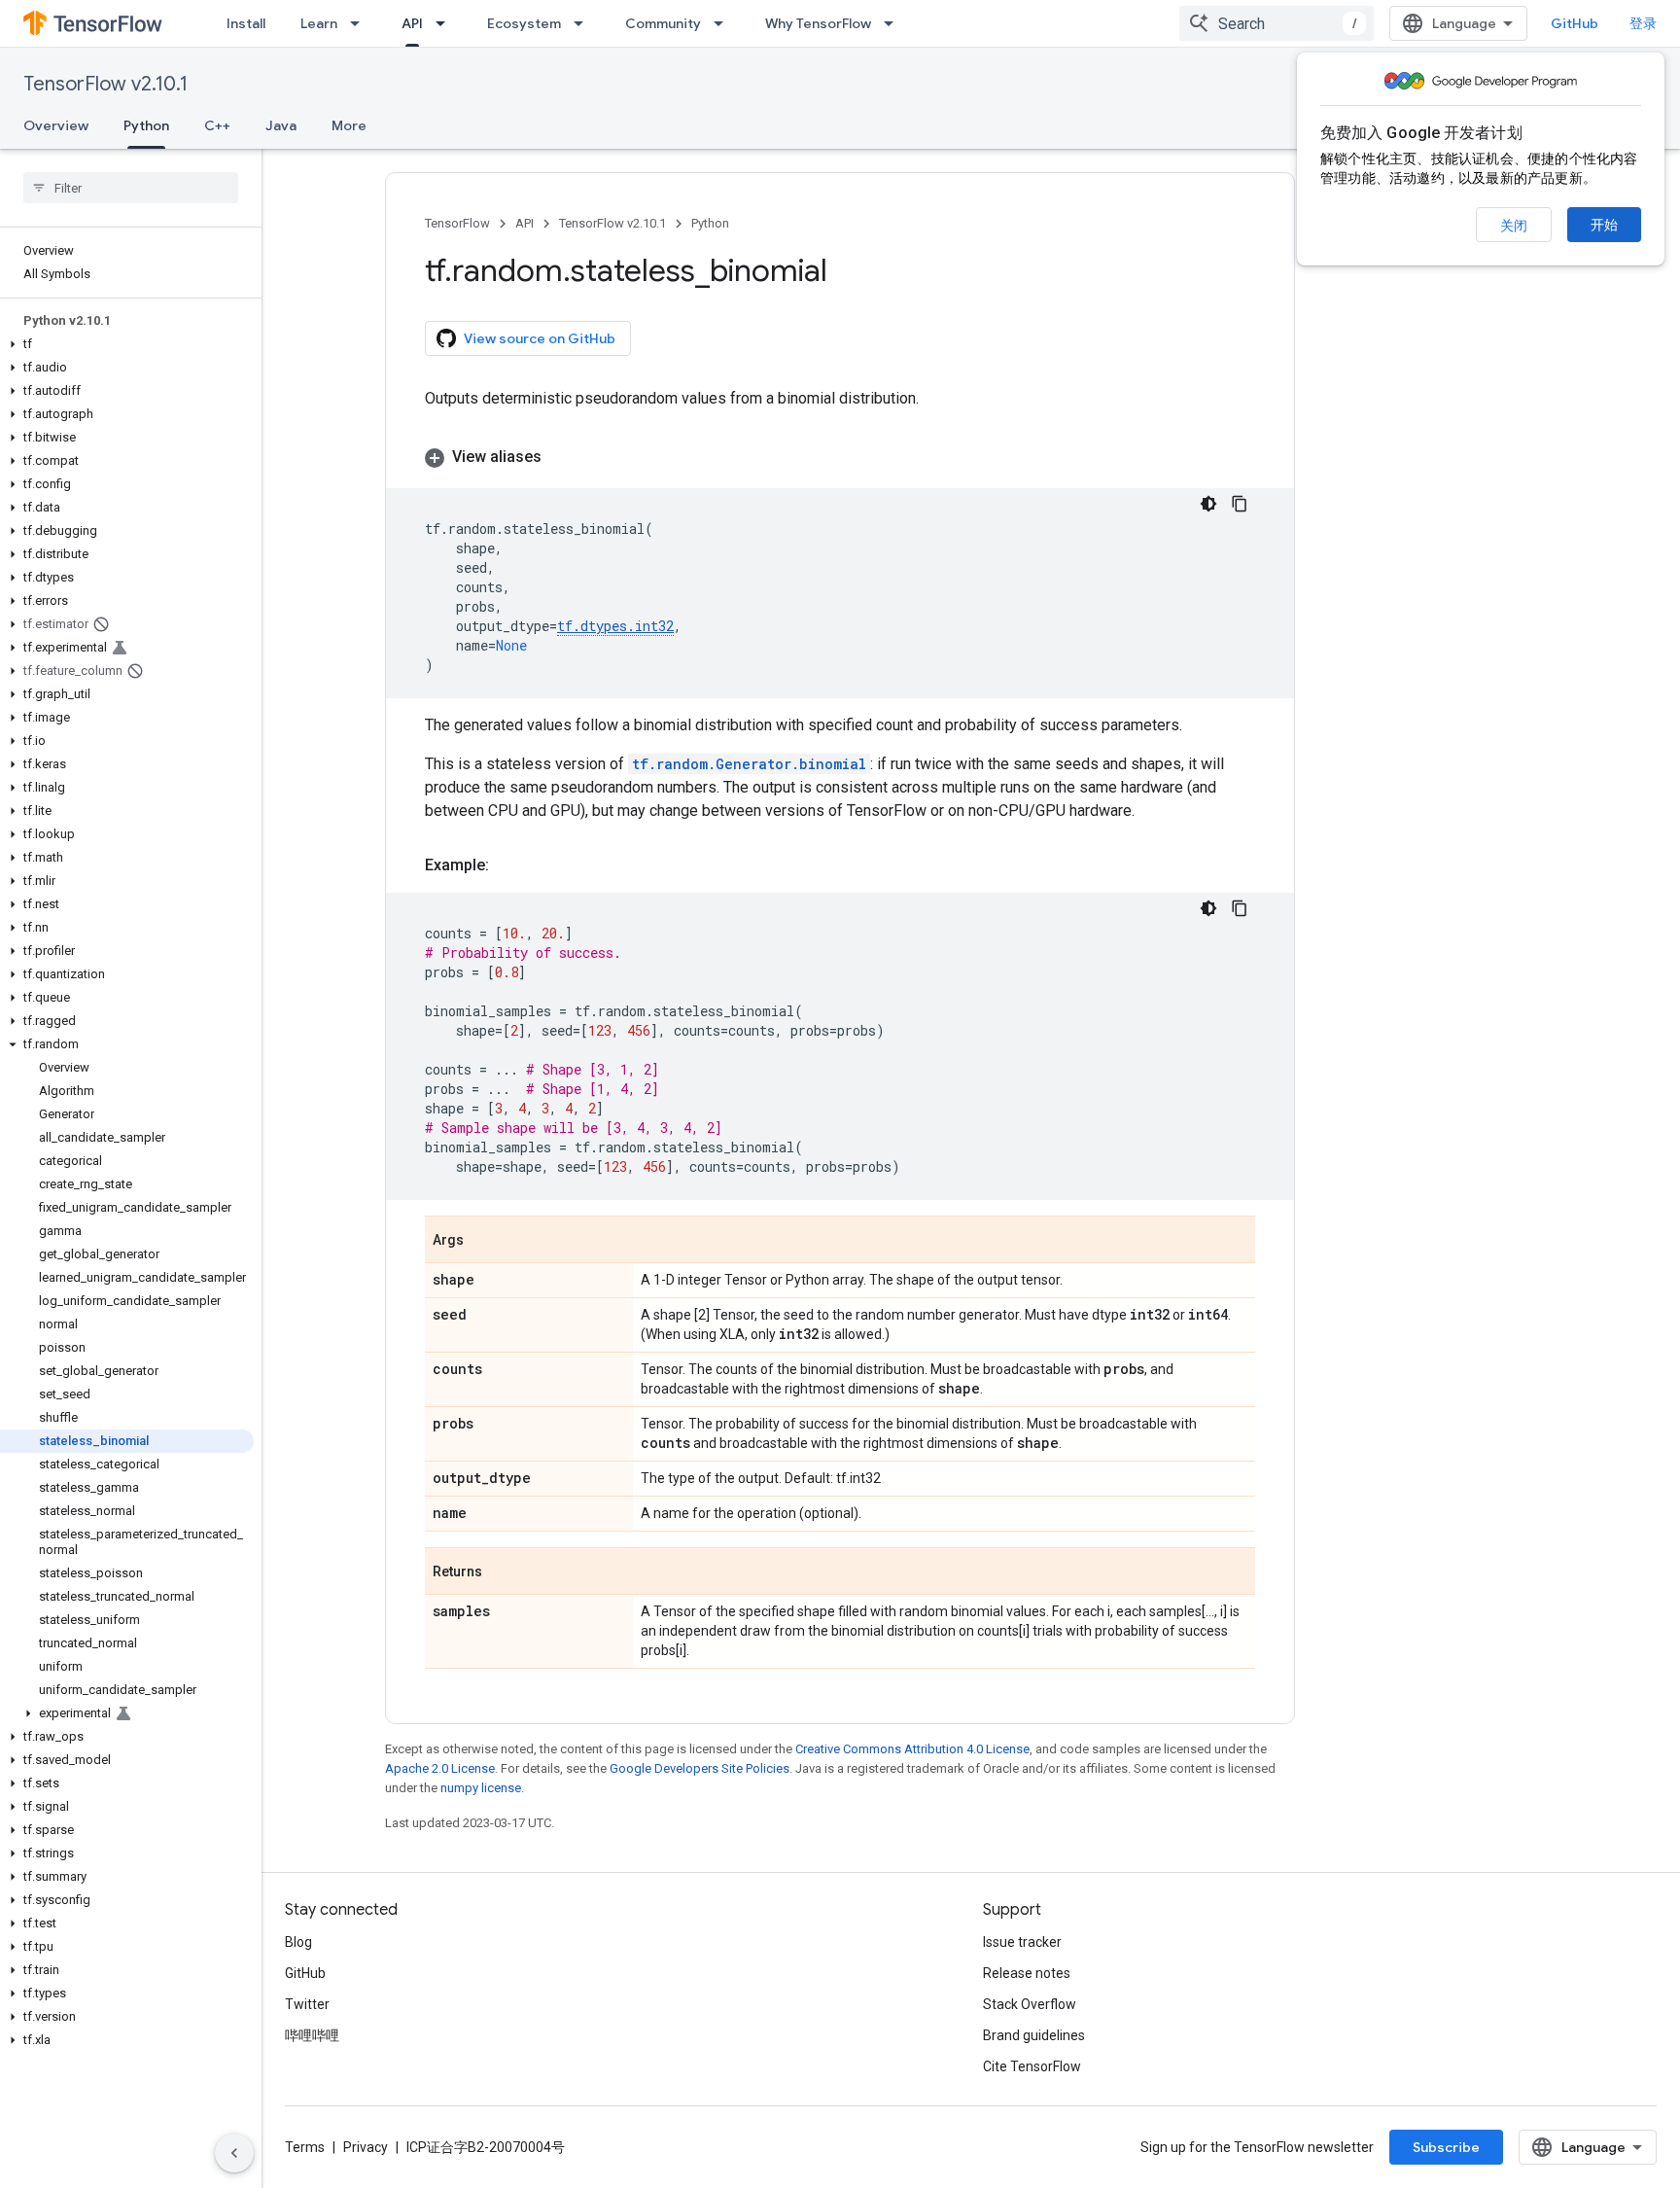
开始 (1604, 225)
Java (281, 125)
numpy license (481, 1788)
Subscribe (1446, 2147)
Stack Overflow (1030, 2004)
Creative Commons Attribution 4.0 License (912, 1749)
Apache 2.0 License (440, 1768)
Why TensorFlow (818, 23)
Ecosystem (524, 23)
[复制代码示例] (1240, 504)
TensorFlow (457, 223)
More (349, 125)
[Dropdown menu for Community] (724, 23)
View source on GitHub (540, 338)
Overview (56, 125)
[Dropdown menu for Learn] (361, 23)
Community (663, 23)
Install (246, 23)
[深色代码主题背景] (1208, 504)
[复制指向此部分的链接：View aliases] (561, 457)
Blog (298, 1942)
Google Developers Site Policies (700, 1768)
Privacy (366, 2147)
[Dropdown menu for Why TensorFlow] (894, 23)
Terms (305, 2147)
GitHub (1575, 23)
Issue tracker (1022, 1942)
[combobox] (1277, 23)
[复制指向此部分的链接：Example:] (508, 865)
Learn (319, 23)
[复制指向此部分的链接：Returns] (502, 1572)
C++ (217, 125)
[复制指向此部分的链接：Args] (483, 1241)
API (412, 23)
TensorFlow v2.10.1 (105, 84)
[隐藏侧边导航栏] (234, 2153)
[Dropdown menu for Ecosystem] (584, 23)
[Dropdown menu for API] (446, 23)
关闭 (1514, 226)
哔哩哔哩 (312, 2035)
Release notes (1027, 1973)
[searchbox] (131, 188)
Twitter (307, 2004)
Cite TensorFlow (1032, 2066)
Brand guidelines (1034, 2035)
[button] (127, 344)
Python (146, 125)
